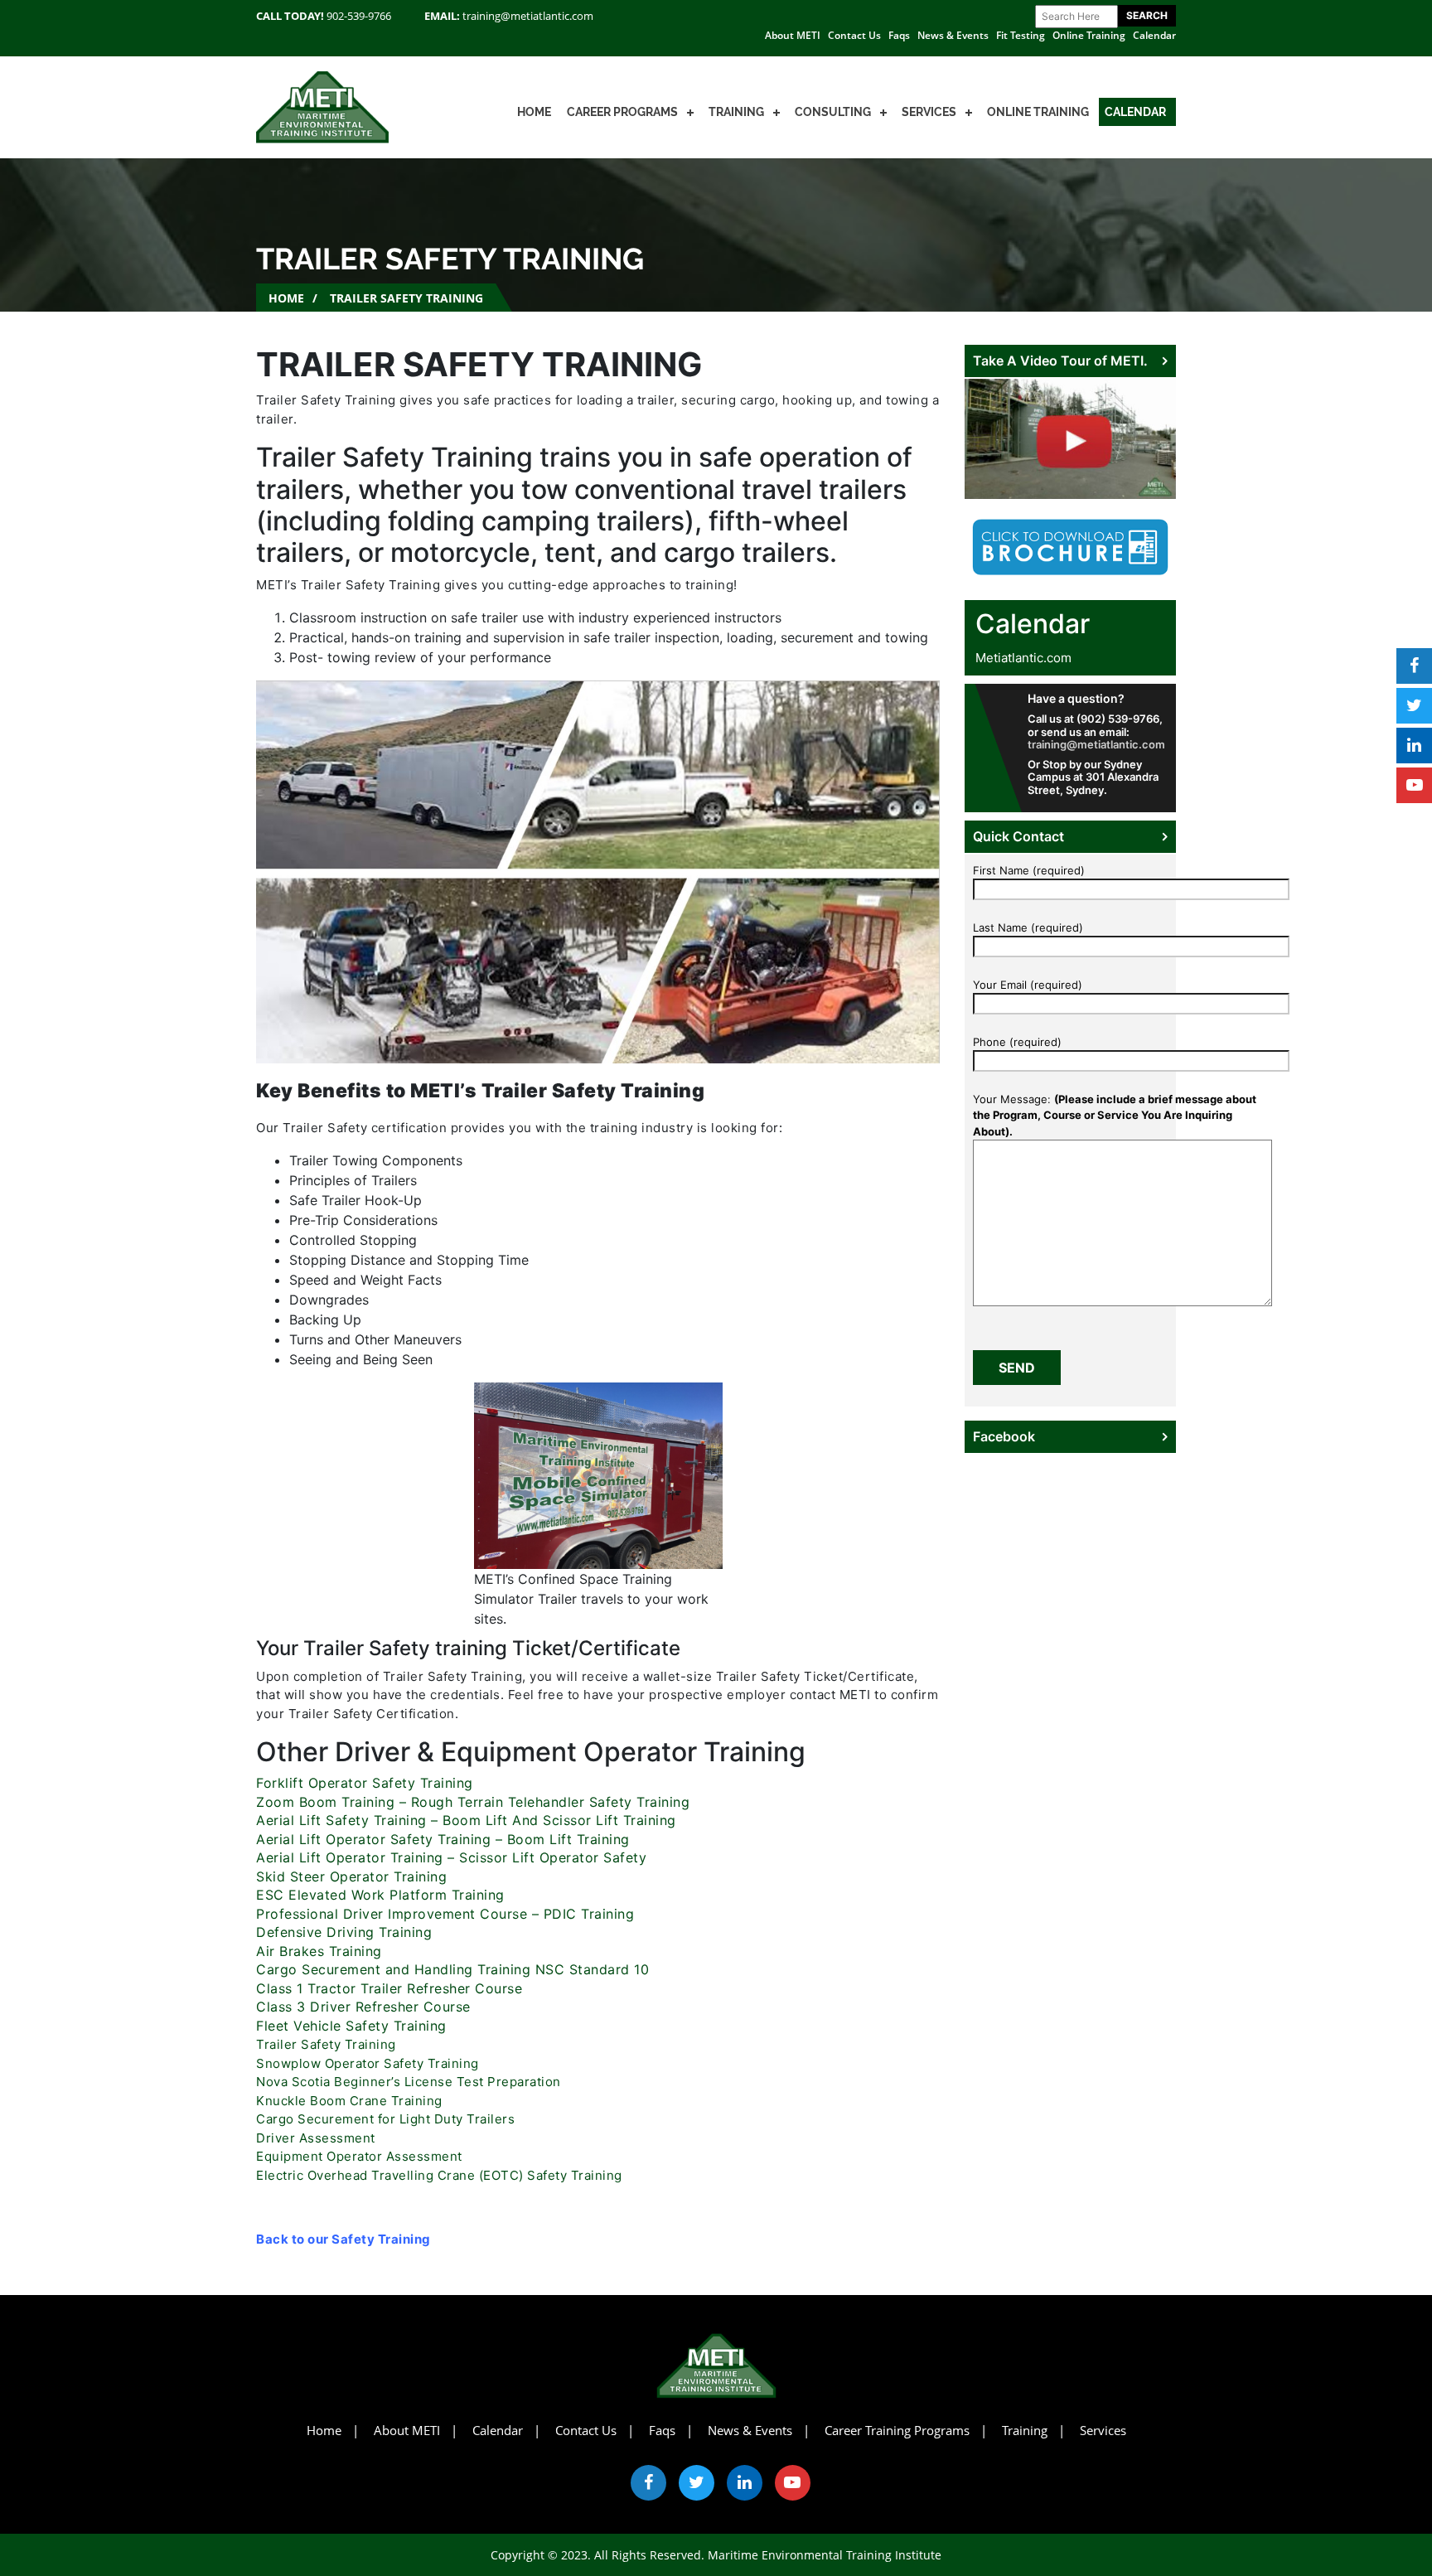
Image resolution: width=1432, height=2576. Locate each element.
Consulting (833, 112)
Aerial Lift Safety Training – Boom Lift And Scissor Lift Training (466, 1820)
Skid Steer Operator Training (351, 1876)
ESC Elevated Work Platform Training (380, 1895)
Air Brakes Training (319, 1951)
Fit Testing (1021, 35)
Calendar (1154, 35)
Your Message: (1115, 1115)
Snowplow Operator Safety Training (368, 2063)
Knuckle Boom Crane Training (349, 2101)
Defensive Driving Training (344, 1932)
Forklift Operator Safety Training (367, 1783)
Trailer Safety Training (326, 2044)
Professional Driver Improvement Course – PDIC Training (445, 1914)
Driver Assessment (316, 2138)
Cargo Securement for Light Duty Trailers (385, 2119)
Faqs (899, 35)
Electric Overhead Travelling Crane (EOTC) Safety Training (439, 2175)
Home (534, 112)
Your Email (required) (1028, 985)
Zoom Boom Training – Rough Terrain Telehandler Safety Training (473, 1802)
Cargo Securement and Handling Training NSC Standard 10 (452, 1969)
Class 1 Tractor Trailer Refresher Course (389, 1988)
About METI (793, 35)
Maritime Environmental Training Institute (825, 2555)
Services (929, 112)
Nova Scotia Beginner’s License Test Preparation (409, 2082)
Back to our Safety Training (343, 2239)
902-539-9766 (359, 16)
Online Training (1089, 35)
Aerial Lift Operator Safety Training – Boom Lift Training (443, 1839)
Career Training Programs (897, 2430)
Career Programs (622, 112)
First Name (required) (1029, 870)
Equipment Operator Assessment (359, 2156)
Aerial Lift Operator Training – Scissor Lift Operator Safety (451, 1857)
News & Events (953, 35)
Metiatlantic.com (1023, 658)
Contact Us (854, 35)
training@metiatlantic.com (528, 16)
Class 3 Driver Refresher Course (363, 2007)
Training (736, 112)
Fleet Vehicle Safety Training (353, 2026)
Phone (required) (1017, 1042)
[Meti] (322, 106)
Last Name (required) (1028, 927)
